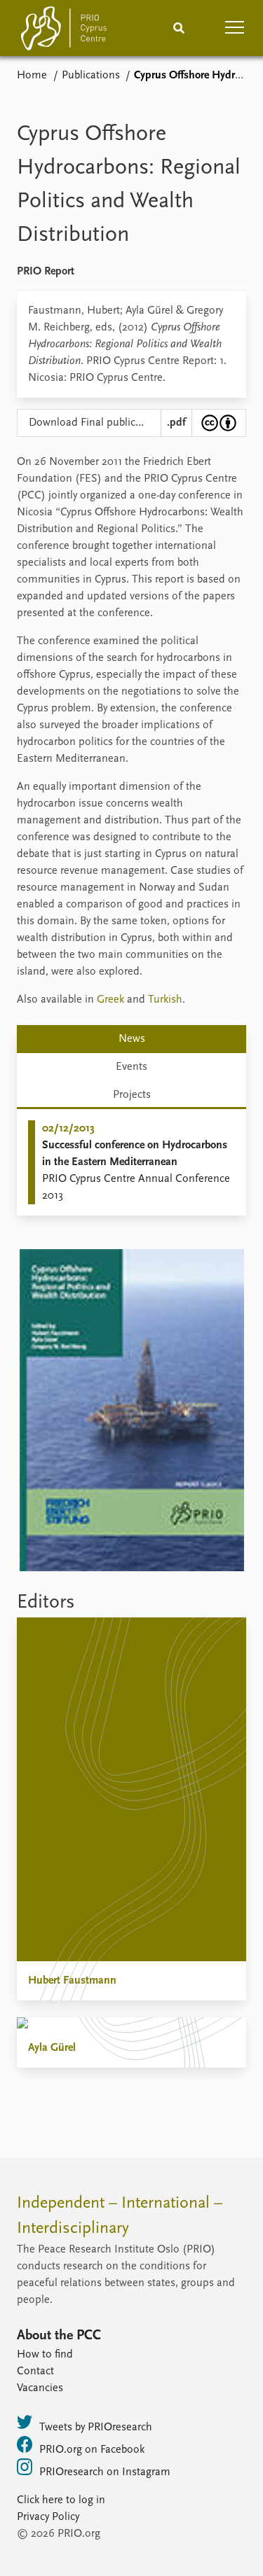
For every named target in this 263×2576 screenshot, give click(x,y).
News (132, 1039)
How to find (45, 2355)
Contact (35, 2372)
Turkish (165, 1000)
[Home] (64, 31)
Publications (91, 76)
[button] (235, 28)
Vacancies (40, 2388)
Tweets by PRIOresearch (96, 2428)
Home (32, 76)
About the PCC (59, 2336)
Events (131, 1067)
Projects (132, 1095)
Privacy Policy (48, 2517)
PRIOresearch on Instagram (105, 2472)
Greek (110, 1000)
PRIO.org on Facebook (92, 2450)
